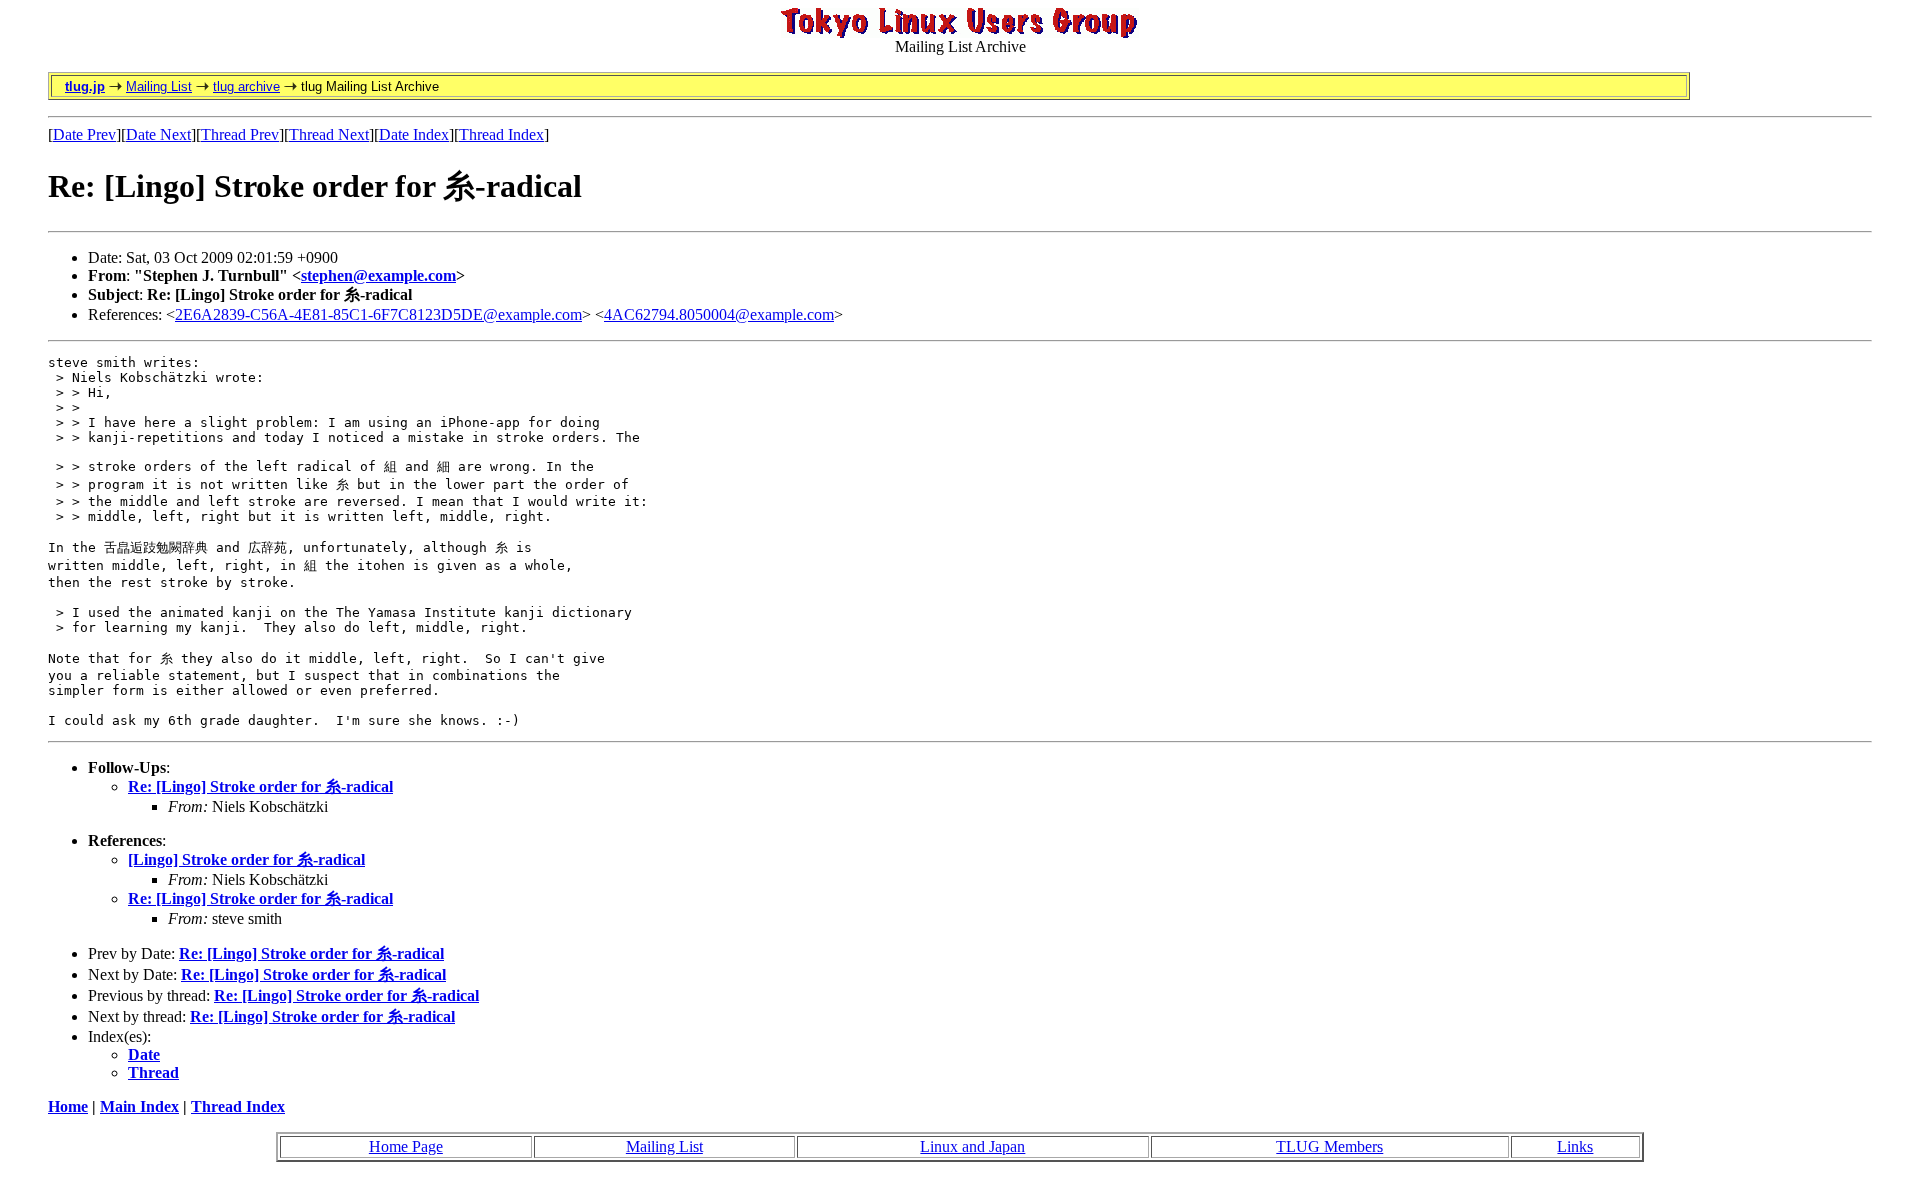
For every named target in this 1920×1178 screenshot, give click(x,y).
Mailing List (159, 86)
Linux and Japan (972, 1146)
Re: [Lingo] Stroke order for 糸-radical (260, 786)
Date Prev (84, 134)
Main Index (139, 1106)
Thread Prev (240, 134)
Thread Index (501, 134)
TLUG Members (1329, 1146)
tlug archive (246, 86)
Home (68, 1106)
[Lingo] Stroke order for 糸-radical (246, 859)
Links (1575, 1146)
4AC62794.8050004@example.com (719, 314)
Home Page (406, 1146)
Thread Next (329, 134)
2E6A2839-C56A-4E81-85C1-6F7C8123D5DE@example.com (378, 314)
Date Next (158, 134)
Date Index (414, 134)
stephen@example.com (378, 275)
